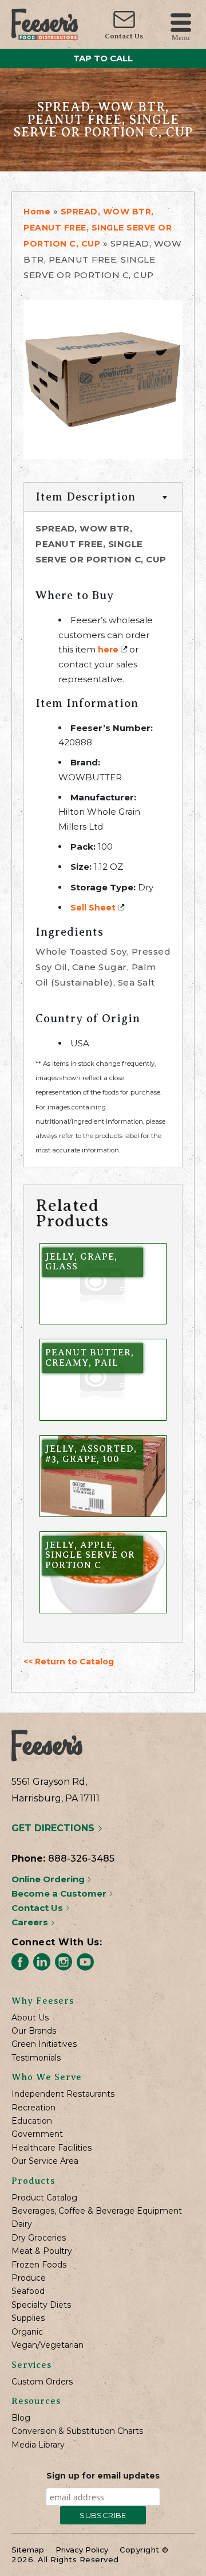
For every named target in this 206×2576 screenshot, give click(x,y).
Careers (31, 1922)
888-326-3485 (81, 1858)
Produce (29, 2278)
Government (37, 2134)
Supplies (28, 2318)
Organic (27, 2332)
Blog (21, 2418)
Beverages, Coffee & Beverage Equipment (97, 2211)
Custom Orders (42, 2382)
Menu (181, 37)
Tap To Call (103, 58)
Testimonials (36, 2058)
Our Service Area (45, 2161)
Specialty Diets (41, 2305)
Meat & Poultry (42, 2251)
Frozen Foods (39, 2265)
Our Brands (34, 2031)
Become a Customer (60, 1893)
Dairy (22, 2224)
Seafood (28, 2291)
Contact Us (124, 36)
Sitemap (28, 2550)
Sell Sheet (93, 908)
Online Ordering (49, 1879)
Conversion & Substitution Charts (77, 2431)
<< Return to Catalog (69, 1662)
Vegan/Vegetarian (47, 2345)
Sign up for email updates (103, 2476)
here (108, 650)
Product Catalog (44, 2198)
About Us (30, 2018)
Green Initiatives (44, 2044)
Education (32, 2121)
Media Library (38, 2445)
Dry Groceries (39, 2238)
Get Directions (54, 1828)
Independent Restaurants (63, 2094)
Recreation (33, 2108)
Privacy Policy (82, 2550)
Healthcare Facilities (51, 2148)
